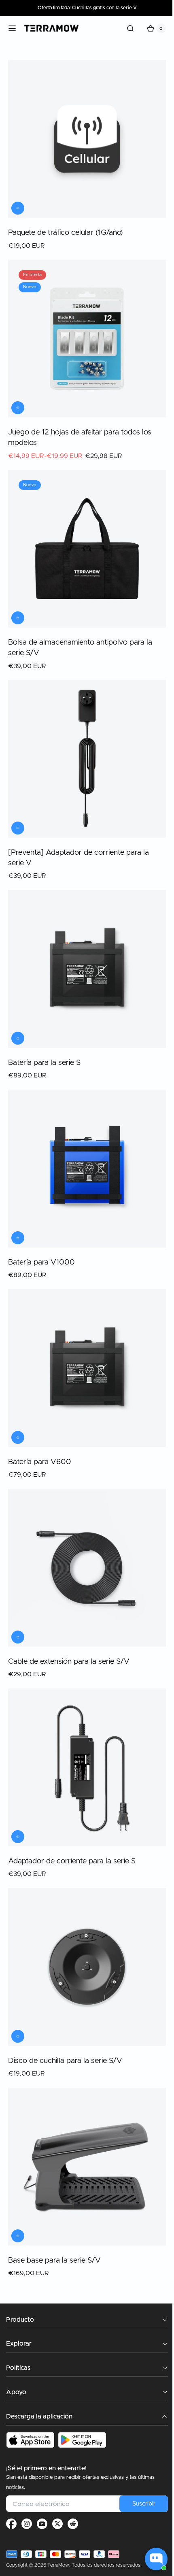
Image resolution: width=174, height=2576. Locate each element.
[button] (12, 28)
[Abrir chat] (156, 2559)
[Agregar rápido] (18, 600)
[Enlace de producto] (84, 152)
